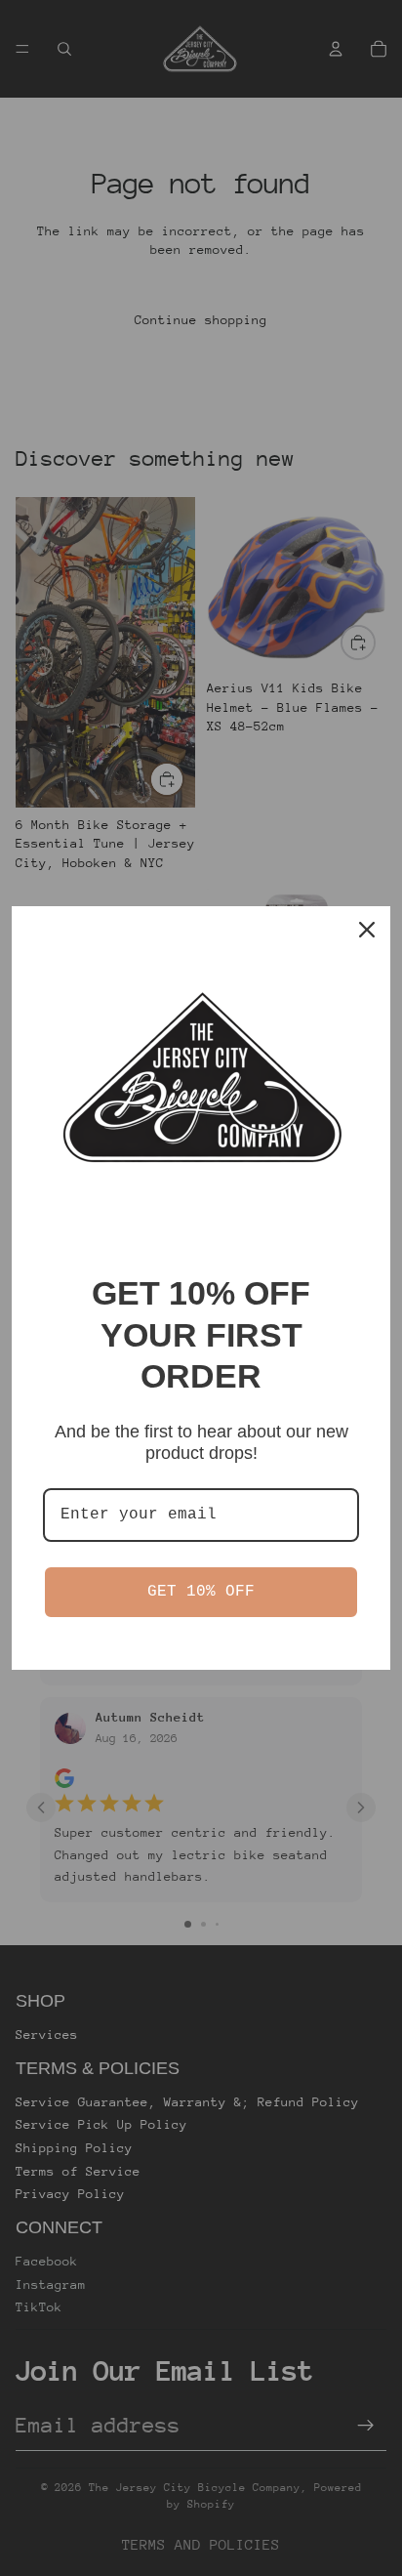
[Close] (367, 930)
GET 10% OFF (201, 1592)
